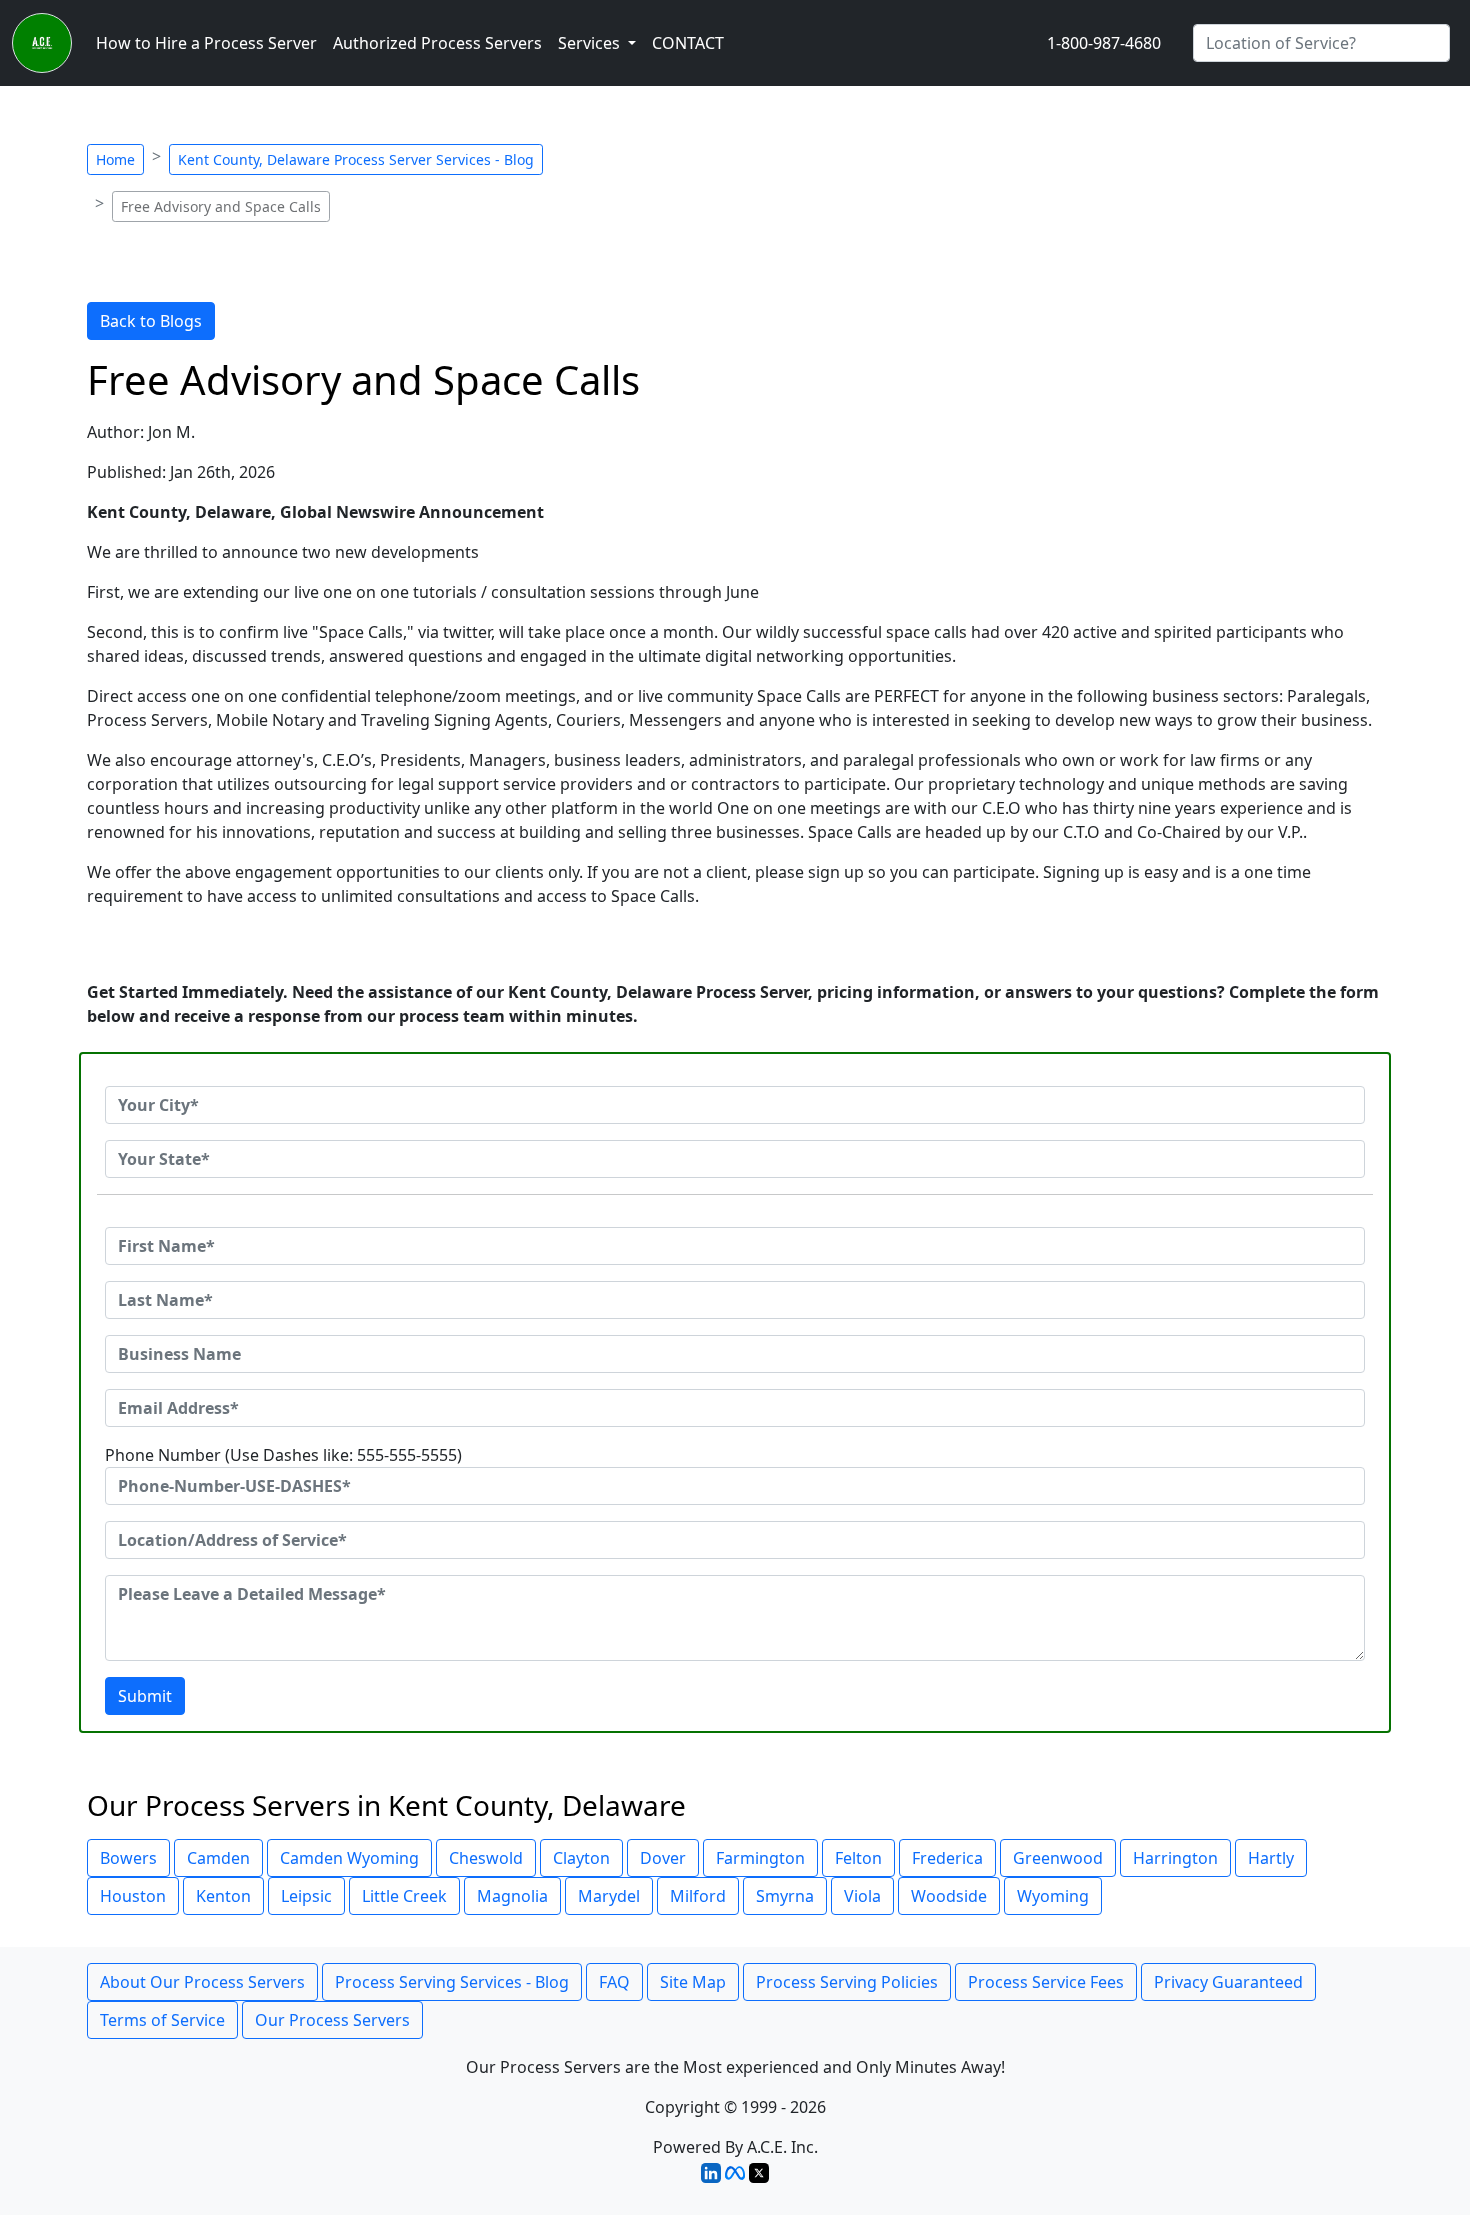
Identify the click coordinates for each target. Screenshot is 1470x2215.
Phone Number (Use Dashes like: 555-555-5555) (283, 1455)
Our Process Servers (332, 2020)
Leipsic (306, 1896)
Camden (218, 1858)
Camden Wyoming (349, 1858)
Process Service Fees (1046, 1982)
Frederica (947, 1858)
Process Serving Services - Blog (452, 1982)
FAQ (614, 1982)
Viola (862, 1896)
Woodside (949, 1896)
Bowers (128, 1858)
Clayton (581, 1858)
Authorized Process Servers (437, 43)
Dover (663, 1858)
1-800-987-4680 (1104, 43)
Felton (858, 1858)
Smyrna (785, 1896)
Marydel (609, 1896)
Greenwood (1058, 1858)
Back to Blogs (151, 321)
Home (115, 159)
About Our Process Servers (202, 1982)
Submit (145, 1696)
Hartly (1271, 1858)
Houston (133, 1896)
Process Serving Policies (847, 1982)
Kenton (223, 1896)
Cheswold (486, 1858)
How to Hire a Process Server (206, 43)
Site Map (693, 1982)
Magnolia (512, 1896)
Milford (698, 1896)
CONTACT (688, 43)
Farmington (760, 1858)
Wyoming (1053, 1896)
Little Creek (404, 1896)
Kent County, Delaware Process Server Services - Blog (356, 159)
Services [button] (591, 43)
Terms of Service (162, 2020)
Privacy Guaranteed (1228, 1982)
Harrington (1175, 1858)
